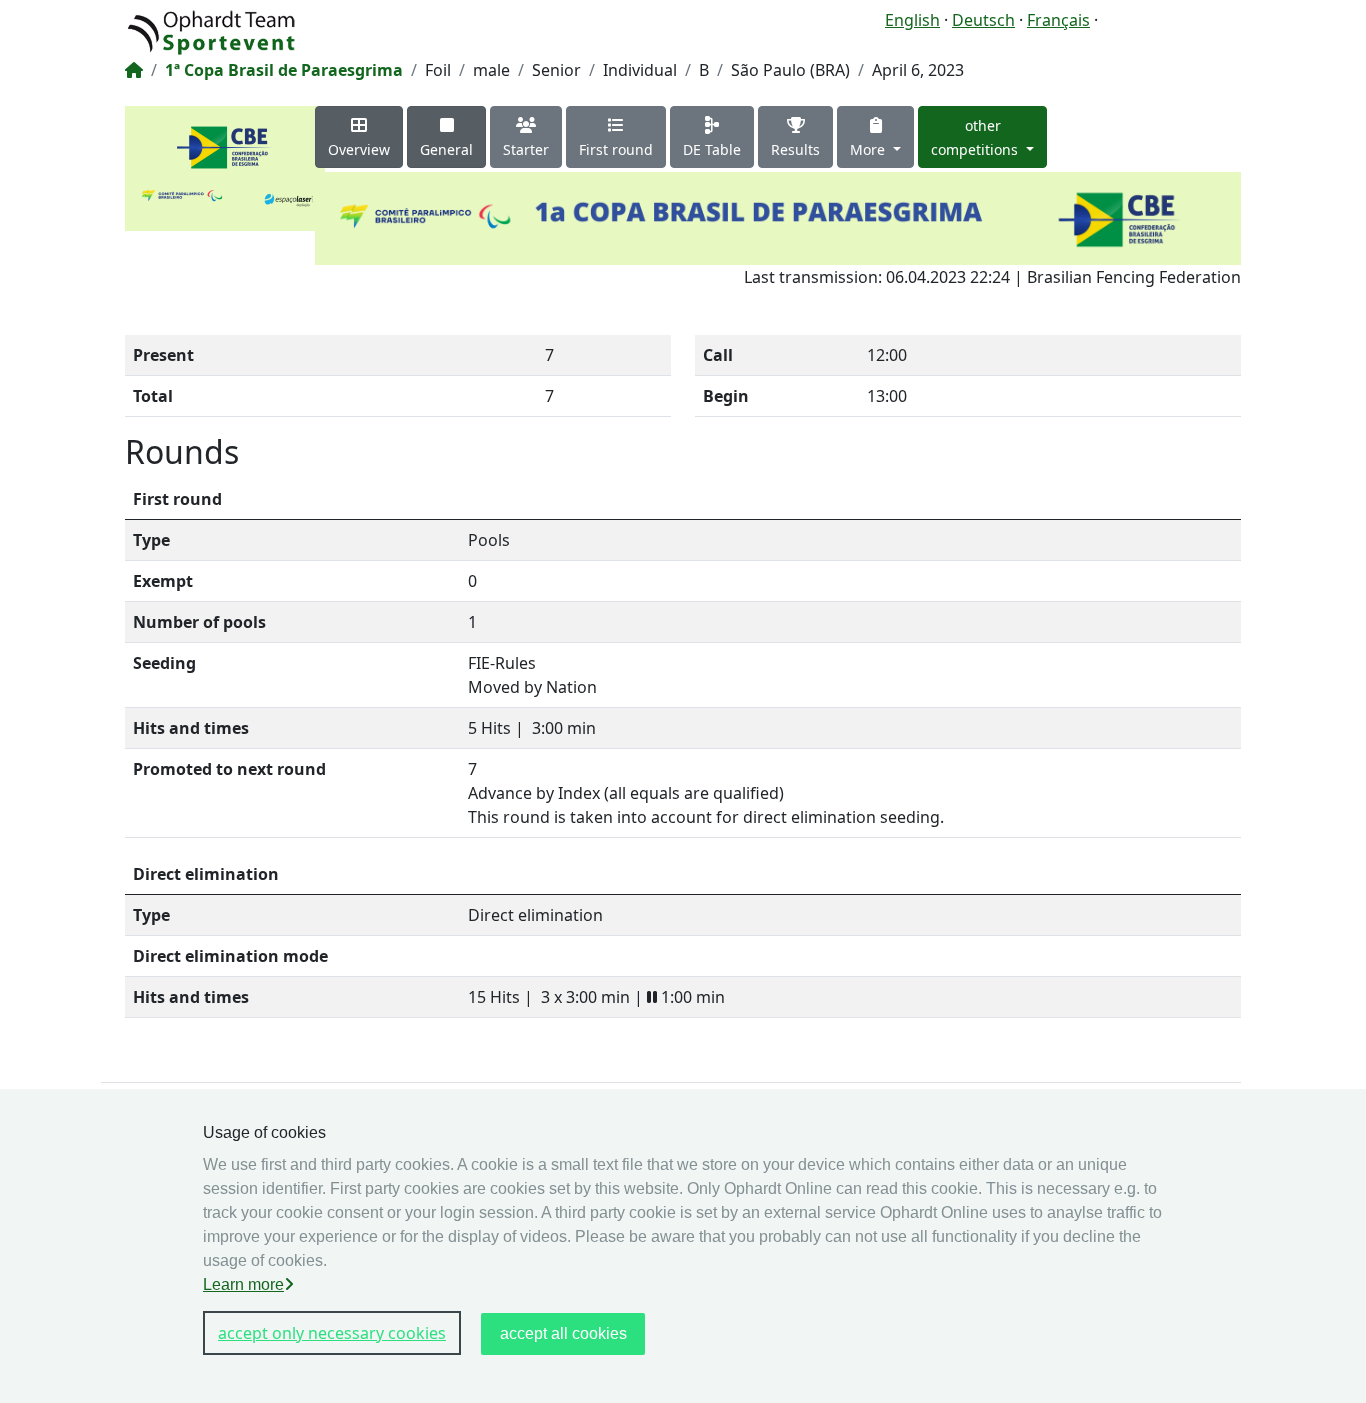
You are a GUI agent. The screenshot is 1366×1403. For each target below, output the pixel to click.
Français (1058, 20)
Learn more (243, 1284)
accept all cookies (563, 1333)
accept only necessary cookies (332, 1333)
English (912, 20)
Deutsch (983, 20)
